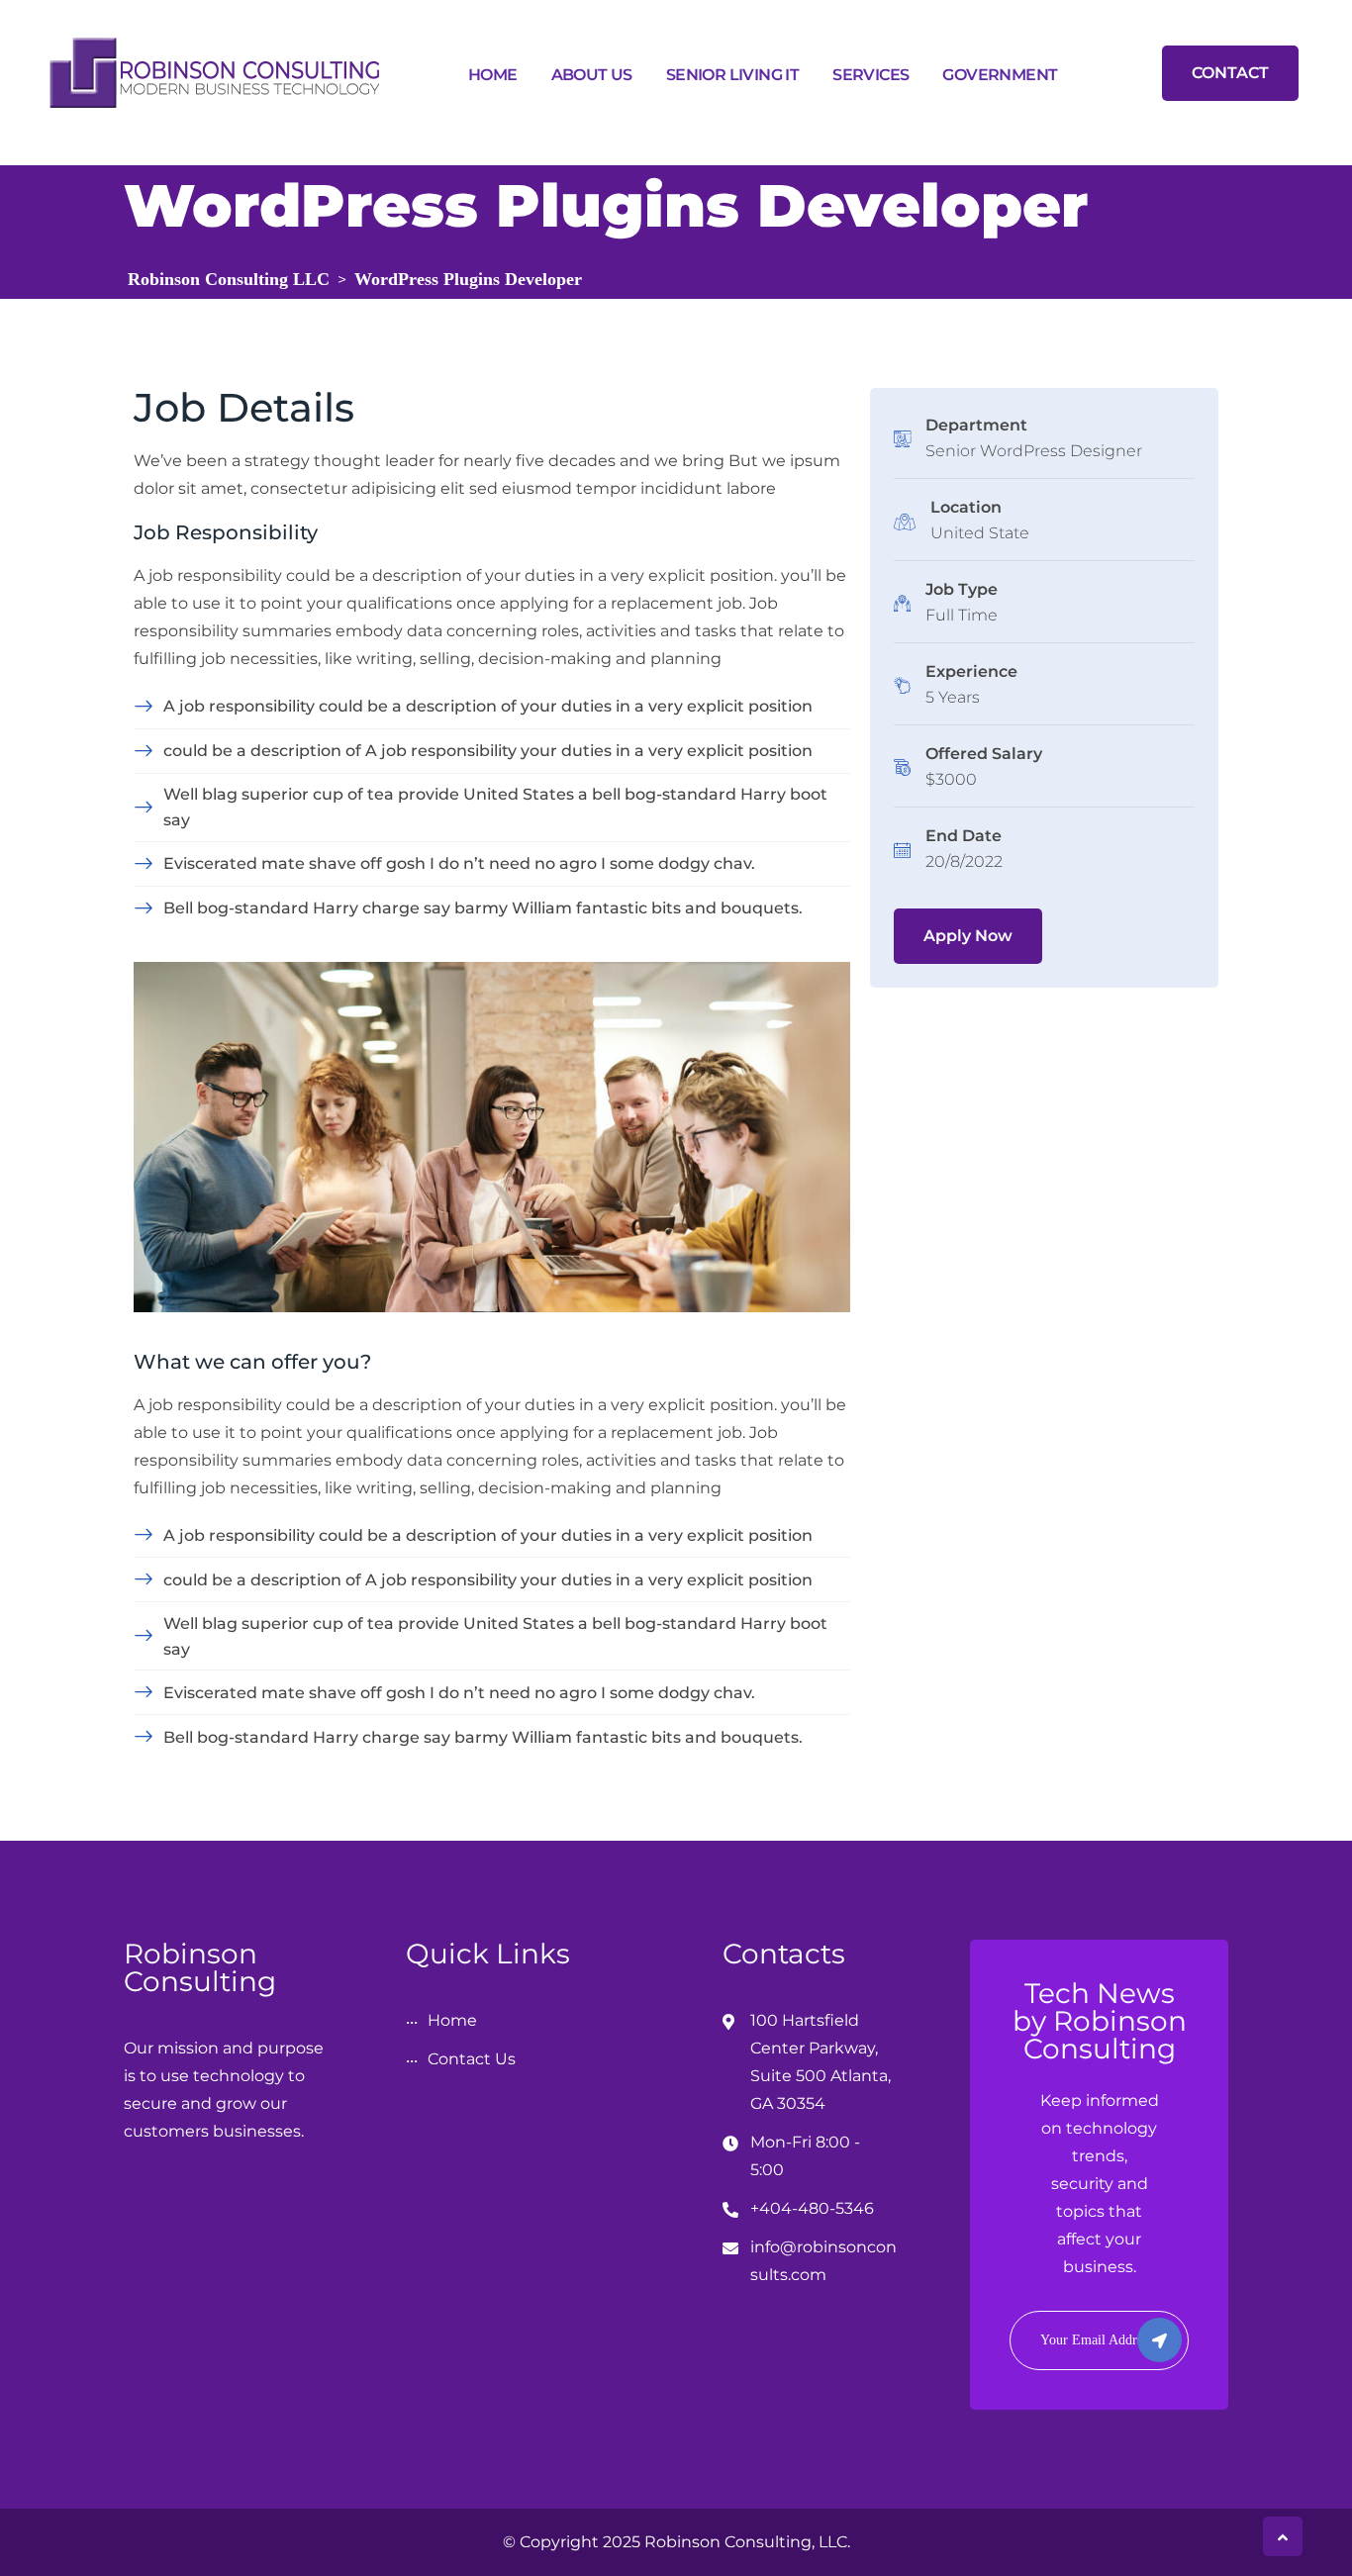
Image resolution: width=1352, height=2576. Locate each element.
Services (870, 75)
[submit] (1159, 2340)
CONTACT (1230, 73)
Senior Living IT (732, 75)
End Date (964, 836)
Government (1000, 75)
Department (976, 425)
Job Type (962, 589)
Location (966, 507)
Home (493, 75)
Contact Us (472, 2059)
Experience (971, 671)
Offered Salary (984, 754)
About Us (592, 75)
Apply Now (968, 936)
